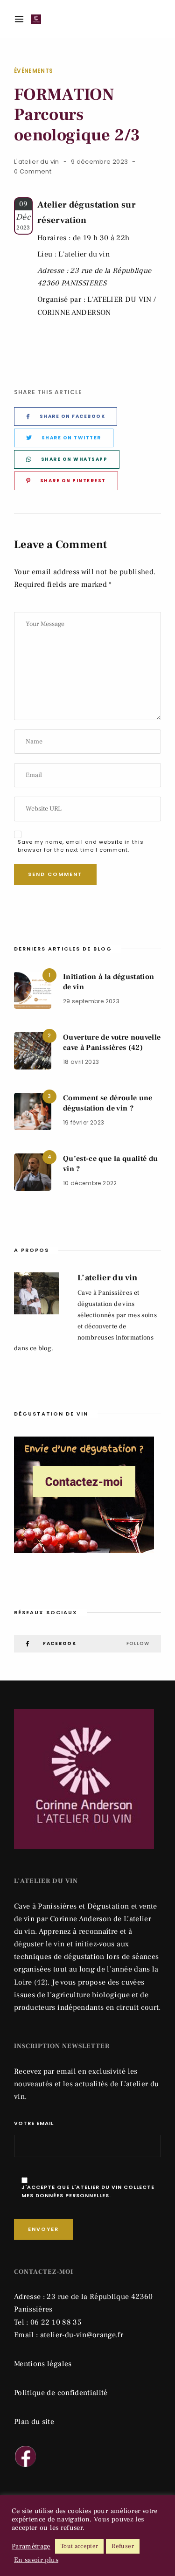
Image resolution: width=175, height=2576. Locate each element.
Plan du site (34, 2422)
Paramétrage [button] (31, 2547)
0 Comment (33, 171)
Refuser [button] (122, 2546)
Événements (34, 71)
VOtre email (34, 2123)
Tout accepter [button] (80, 2546)
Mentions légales (43, 2364)
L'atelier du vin (37, 162)
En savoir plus (36, 2560)
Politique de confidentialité (61, 2393)
